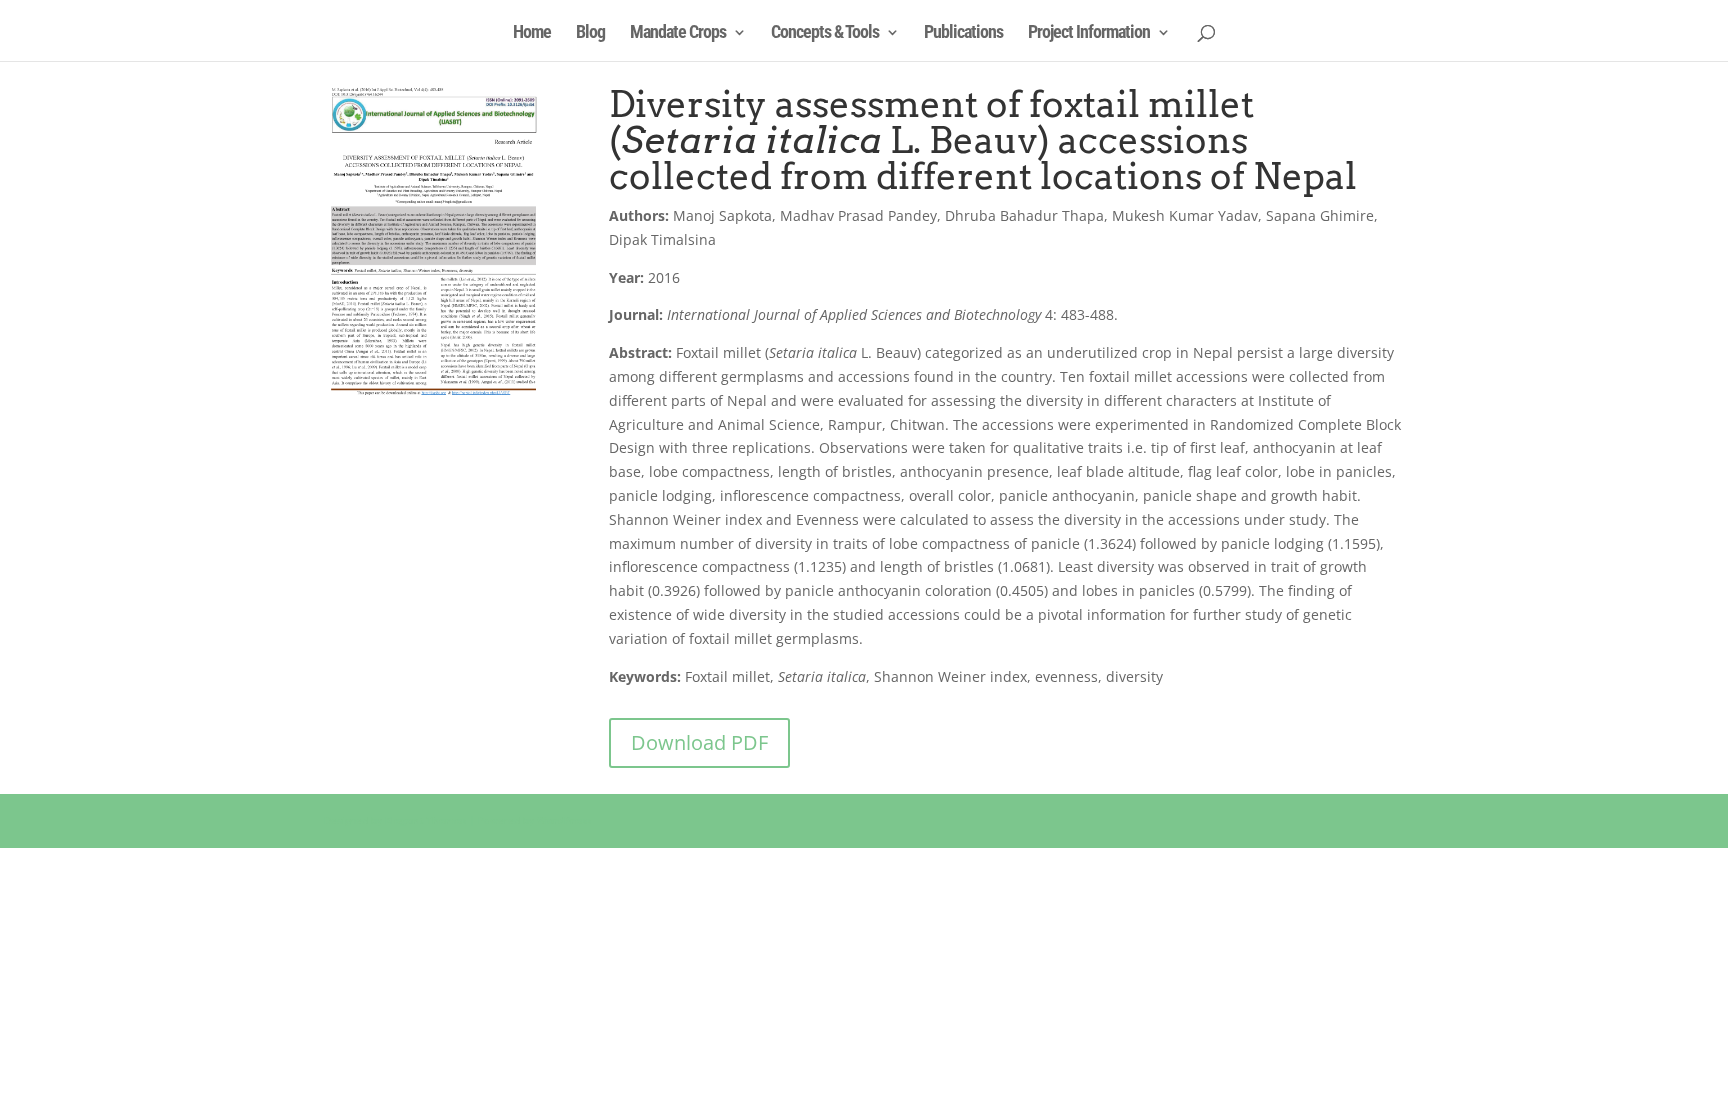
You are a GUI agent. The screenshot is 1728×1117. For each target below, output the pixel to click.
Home (532, 33)
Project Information (1089, 33)
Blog (590, 33)
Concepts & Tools (825, 33)
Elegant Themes (425, 820)
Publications (963, 33)
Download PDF (699, 742)
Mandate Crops (678, 33)
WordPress (564, 820)
